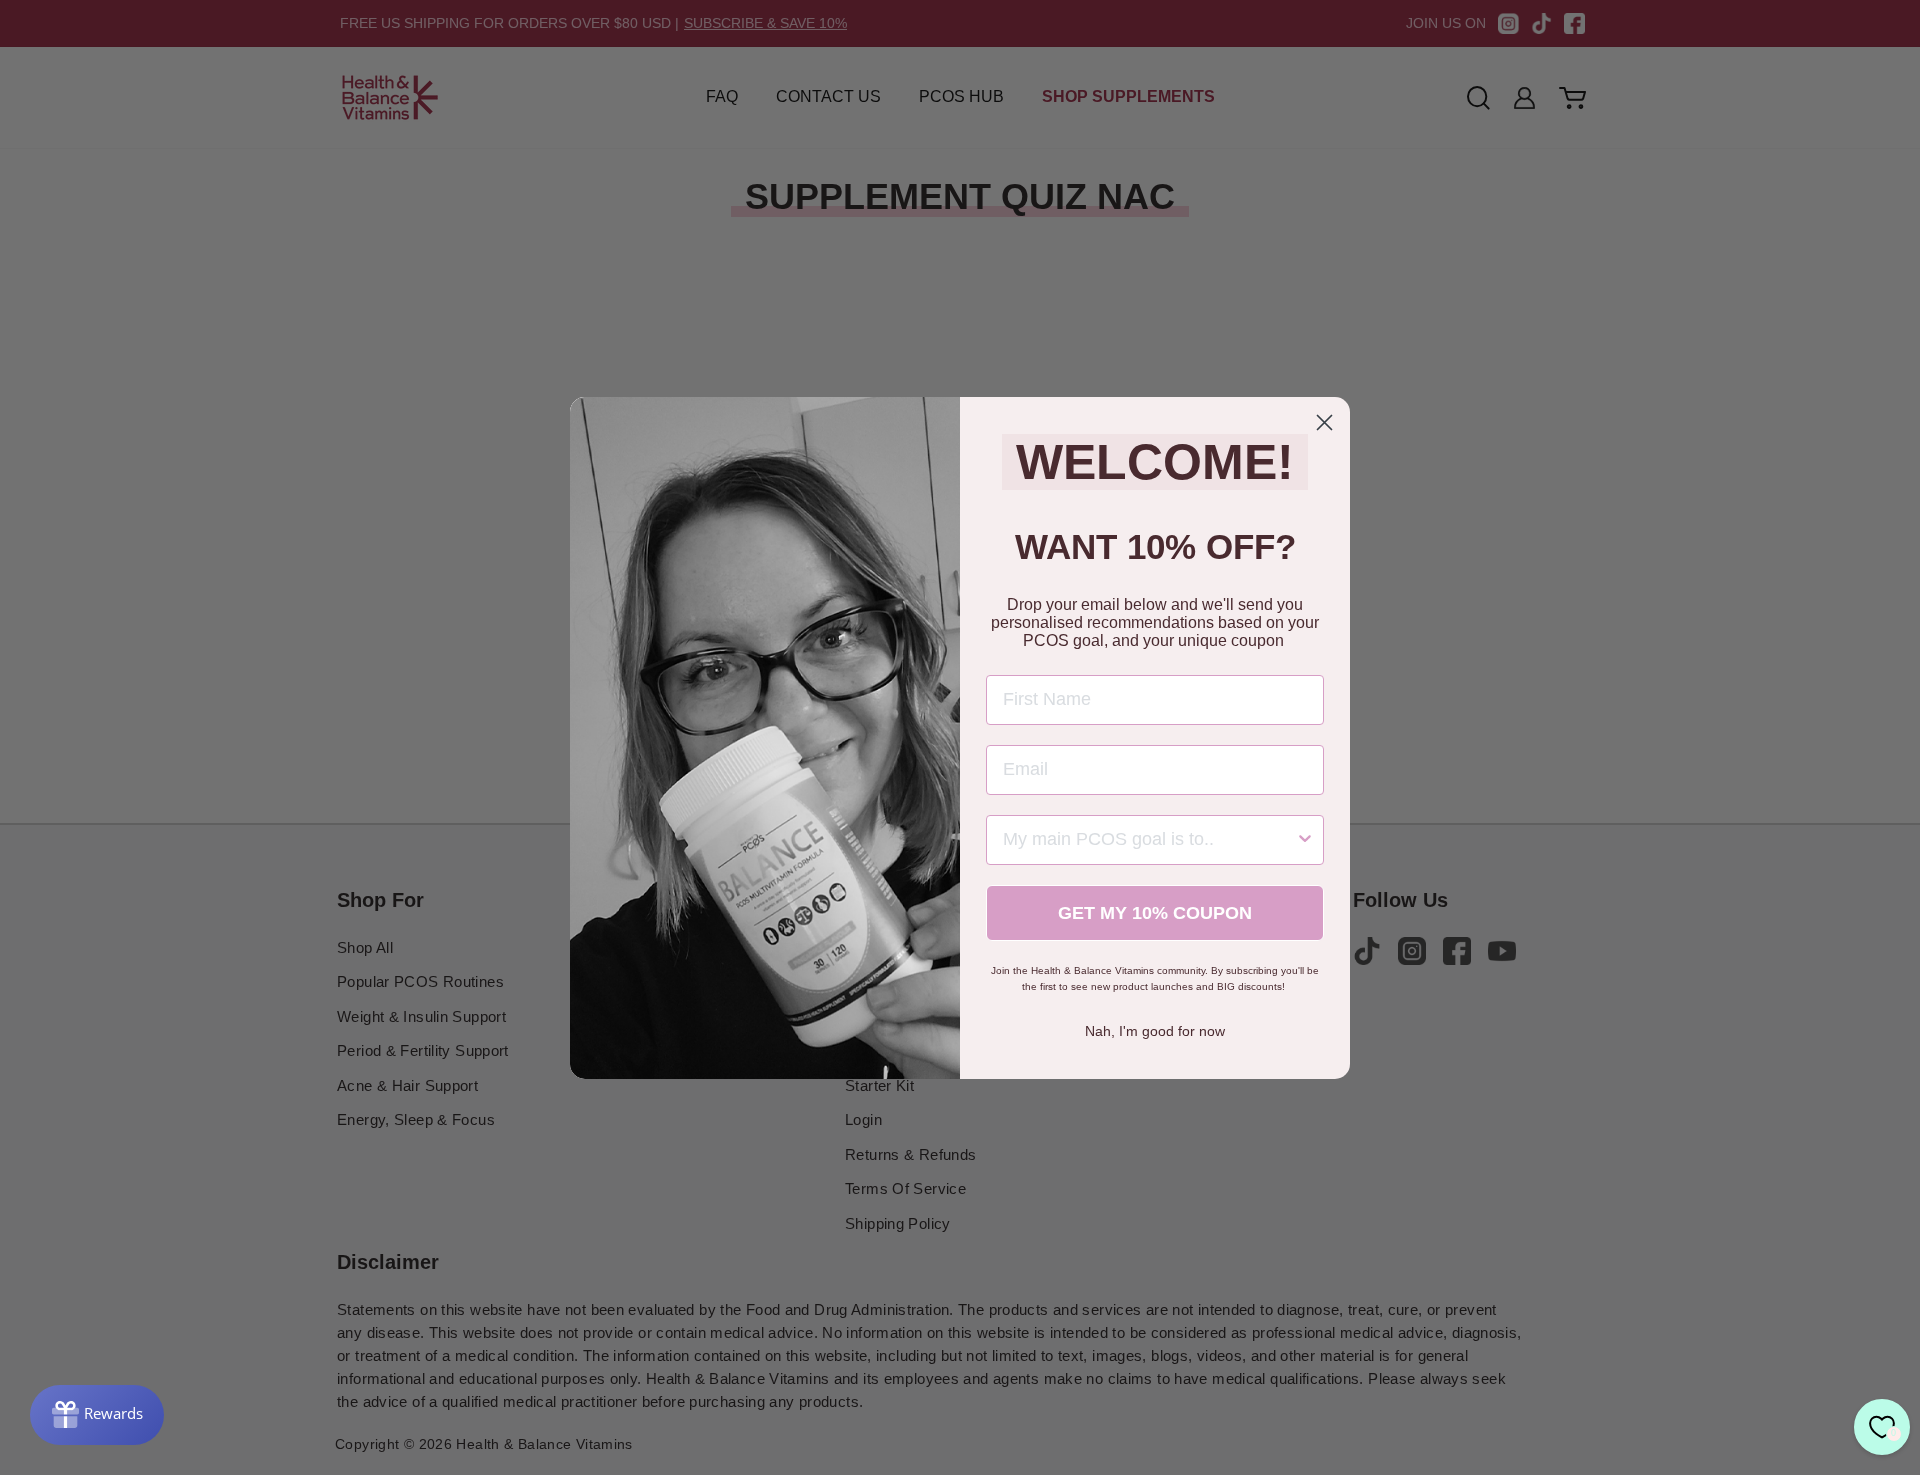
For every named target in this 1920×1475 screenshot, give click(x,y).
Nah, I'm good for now (1155, 1031)
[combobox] (1149, 840)
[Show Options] (1305, 840)
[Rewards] (97, 1415)
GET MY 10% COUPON (1155, 913)
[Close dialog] (1324, 422)
